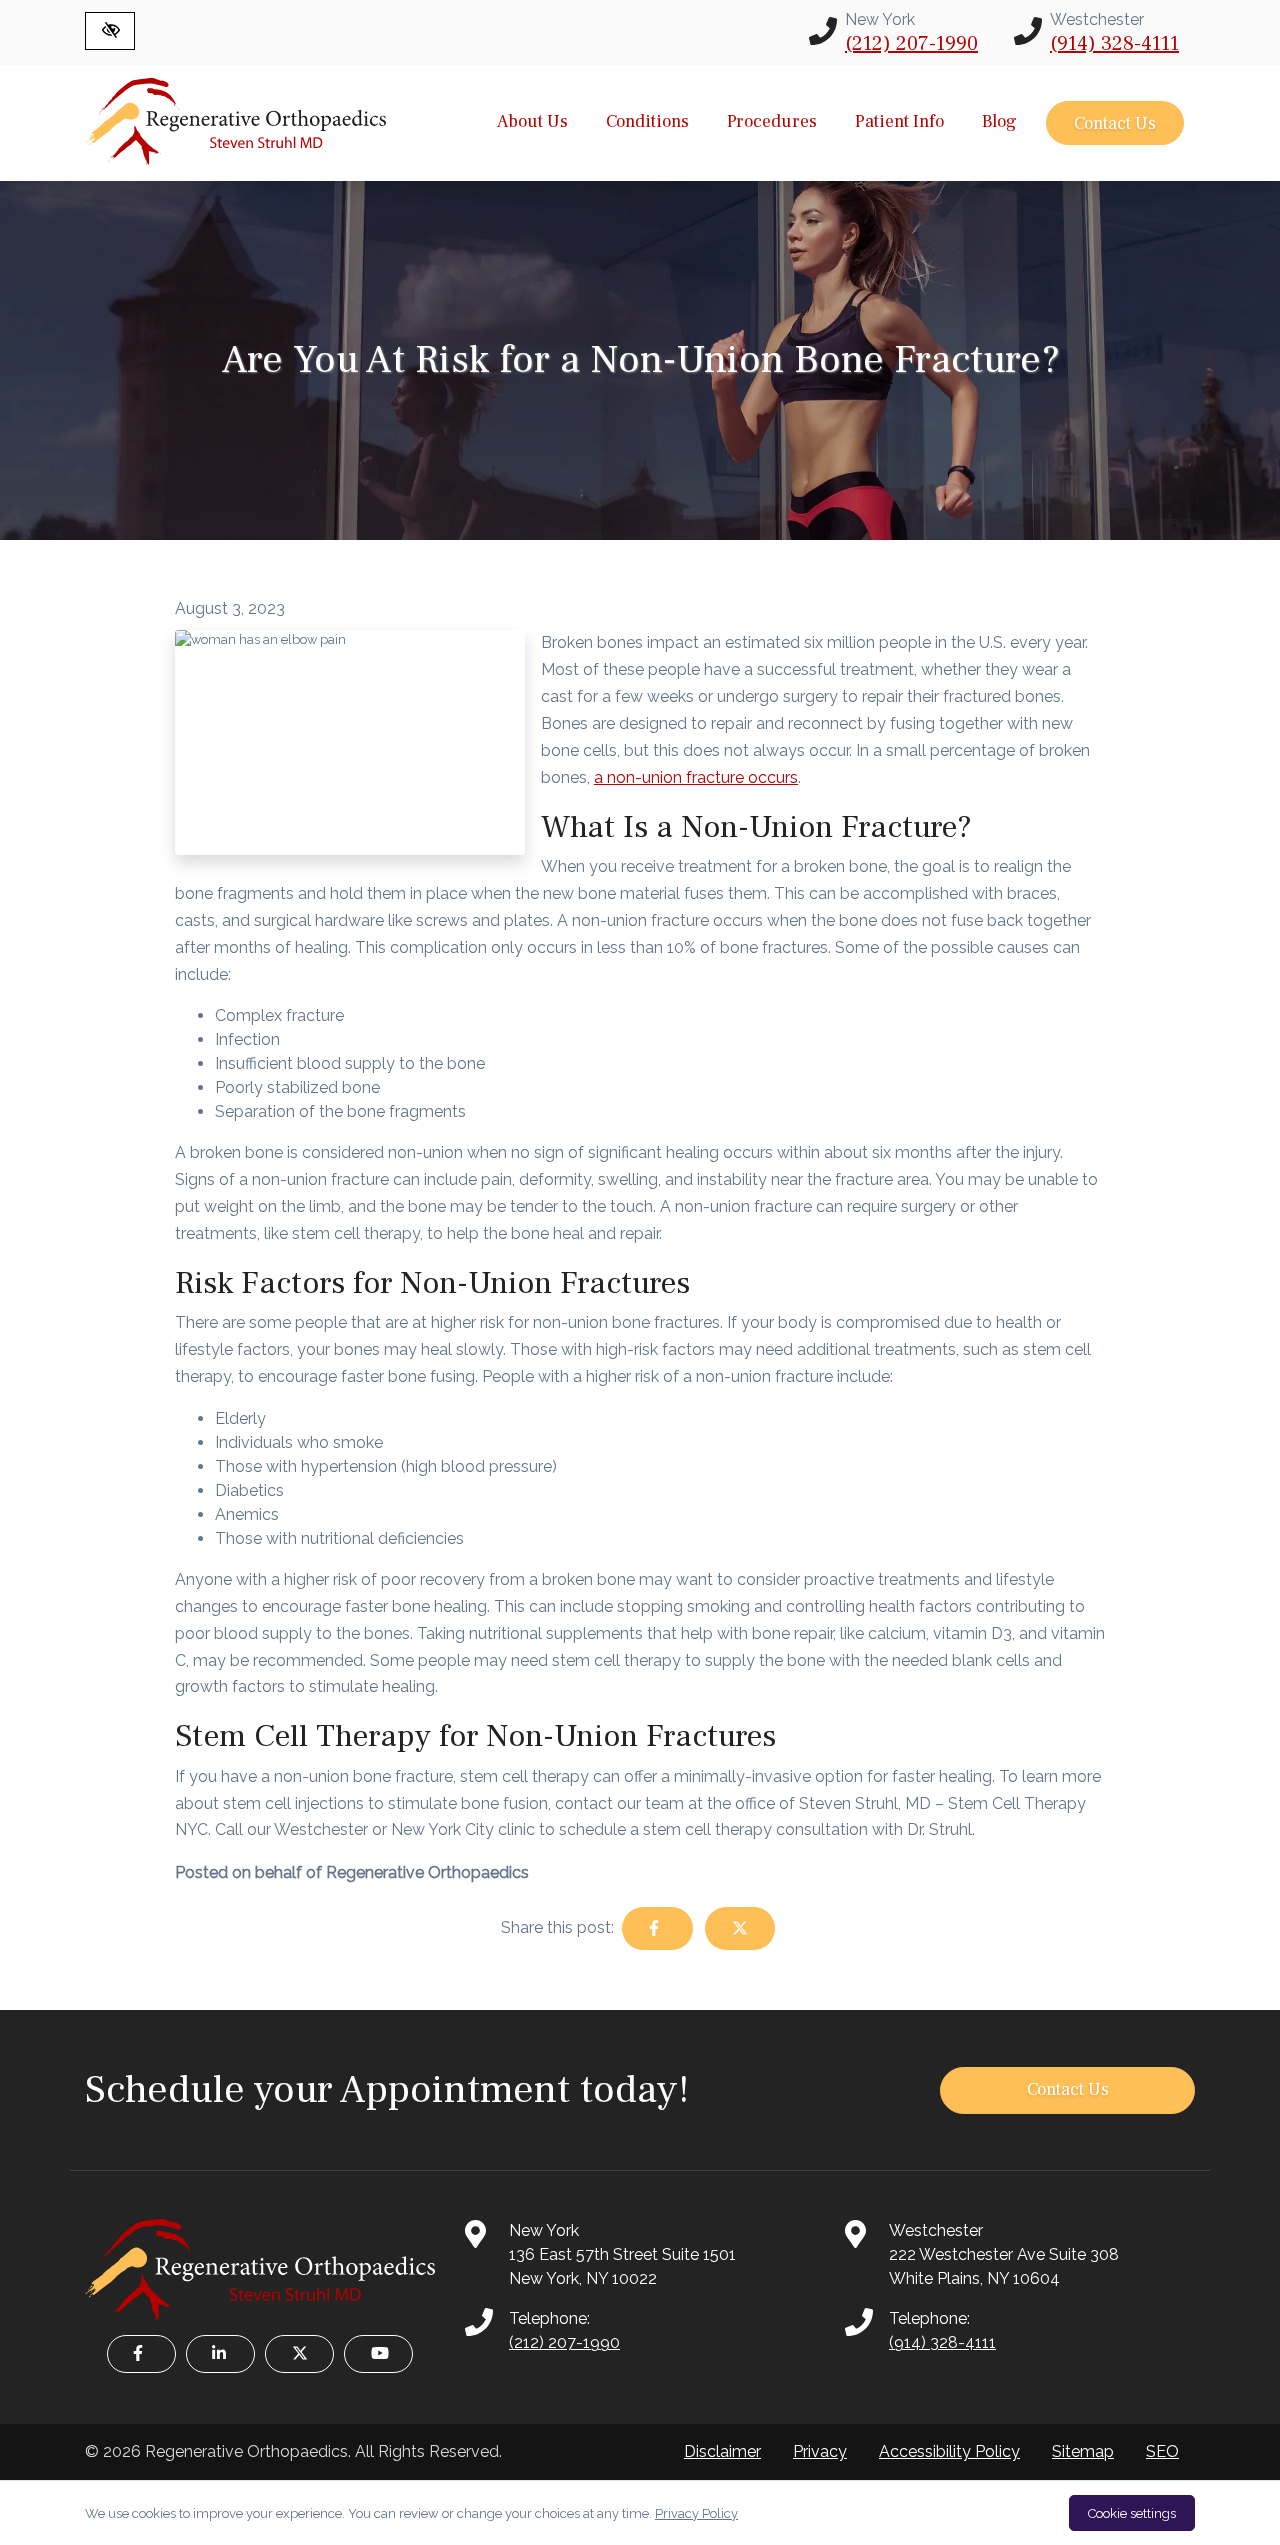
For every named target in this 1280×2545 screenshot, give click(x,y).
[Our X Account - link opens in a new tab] (299, 2354)
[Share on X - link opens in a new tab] (740, 1928)
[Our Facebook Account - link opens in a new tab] (141, 2354)
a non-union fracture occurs (696, 777)
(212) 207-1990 (911, 44)
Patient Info (899, 121)
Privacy (820, 2451)
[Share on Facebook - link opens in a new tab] (657, 1928)
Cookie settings (1132, 2513)
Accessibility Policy (949, 2451)
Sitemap (1083, 2451)
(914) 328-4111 (1114, 44)
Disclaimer (722, 2451)
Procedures (772, 121)
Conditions (647, 121)
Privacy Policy (696, 2513)
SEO (1162, 2451)
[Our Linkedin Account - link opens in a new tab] (220, 2354)
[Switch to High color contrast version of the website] (110, 31)
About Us (532, 121)
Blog (999, 121)
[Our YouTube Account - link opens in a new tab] (378, 2354)
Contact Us (1115, 123)
